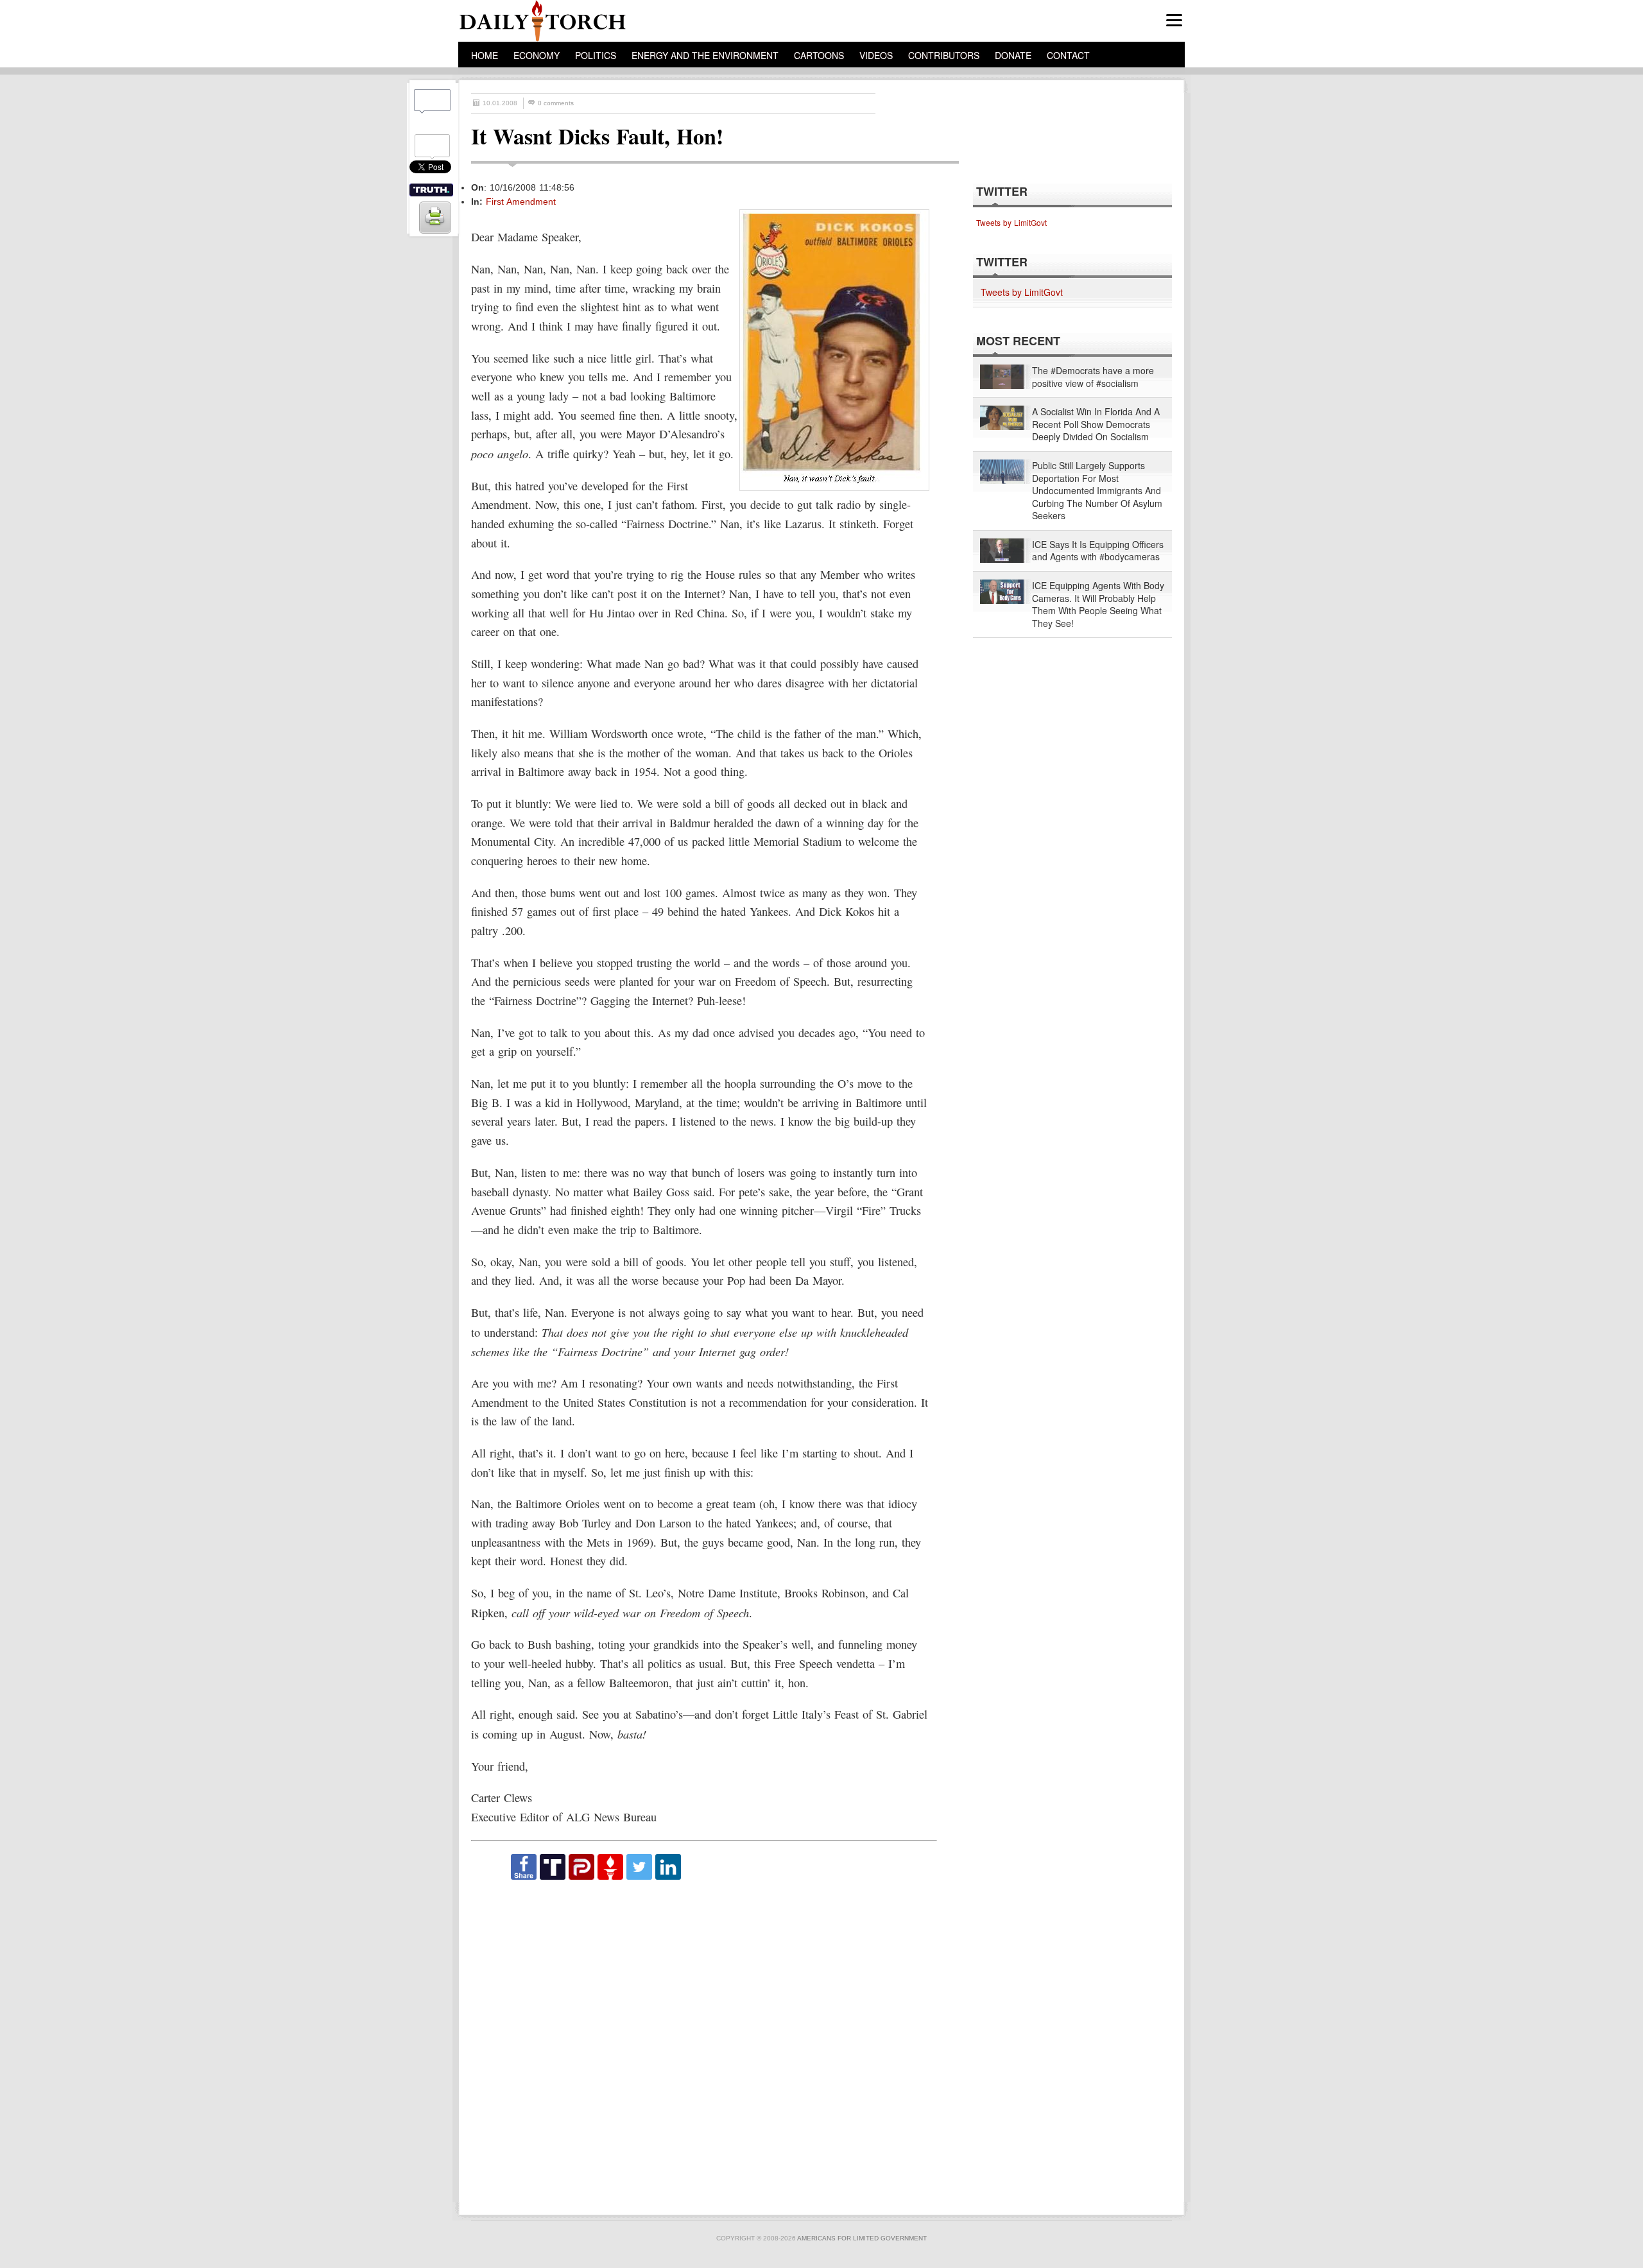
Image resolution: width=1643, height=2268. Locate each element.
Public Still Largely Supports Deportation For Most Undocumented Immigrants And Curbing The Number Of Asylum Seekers (1097, 491)
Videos (876, 55)
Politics (596, 55)
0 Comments (556, 103)
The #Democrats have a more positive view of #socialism (1093, 377)
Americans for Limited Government (862, 2238)
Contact (1068, 55)
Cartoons (819, 55)
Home (485, 55)
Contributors (944, 55)
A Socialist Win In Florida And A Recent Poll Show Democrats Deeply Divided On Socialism (1096, 424)
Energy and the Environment (705, 55)
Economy (537, 55)
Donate (1013, 55)
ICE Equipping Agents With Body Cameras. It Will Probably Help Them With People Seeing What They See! (1098, 605)
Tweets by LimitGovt (1011, 222)
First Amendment (521, 202)
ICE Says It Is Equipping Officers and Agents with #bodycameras (1098, 551)
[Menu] (1174, 20)
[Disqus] (703, 2041)
